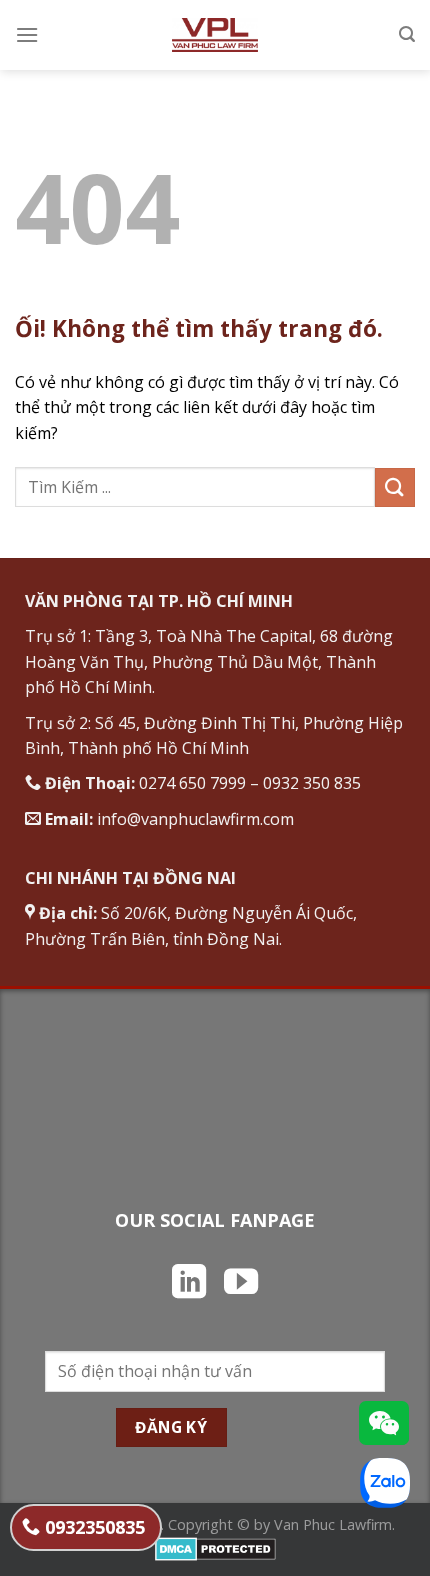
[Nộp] (395, 487)
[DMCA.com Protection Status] (215, 1547)
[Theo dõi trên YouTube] (241, 1284)
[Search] (407, 34)
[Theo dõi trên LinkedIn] (189, 1284)
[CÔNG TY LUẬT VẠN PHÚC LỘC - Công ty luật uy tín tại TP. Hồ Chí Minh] (215, 35)
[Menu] (27, 34)
